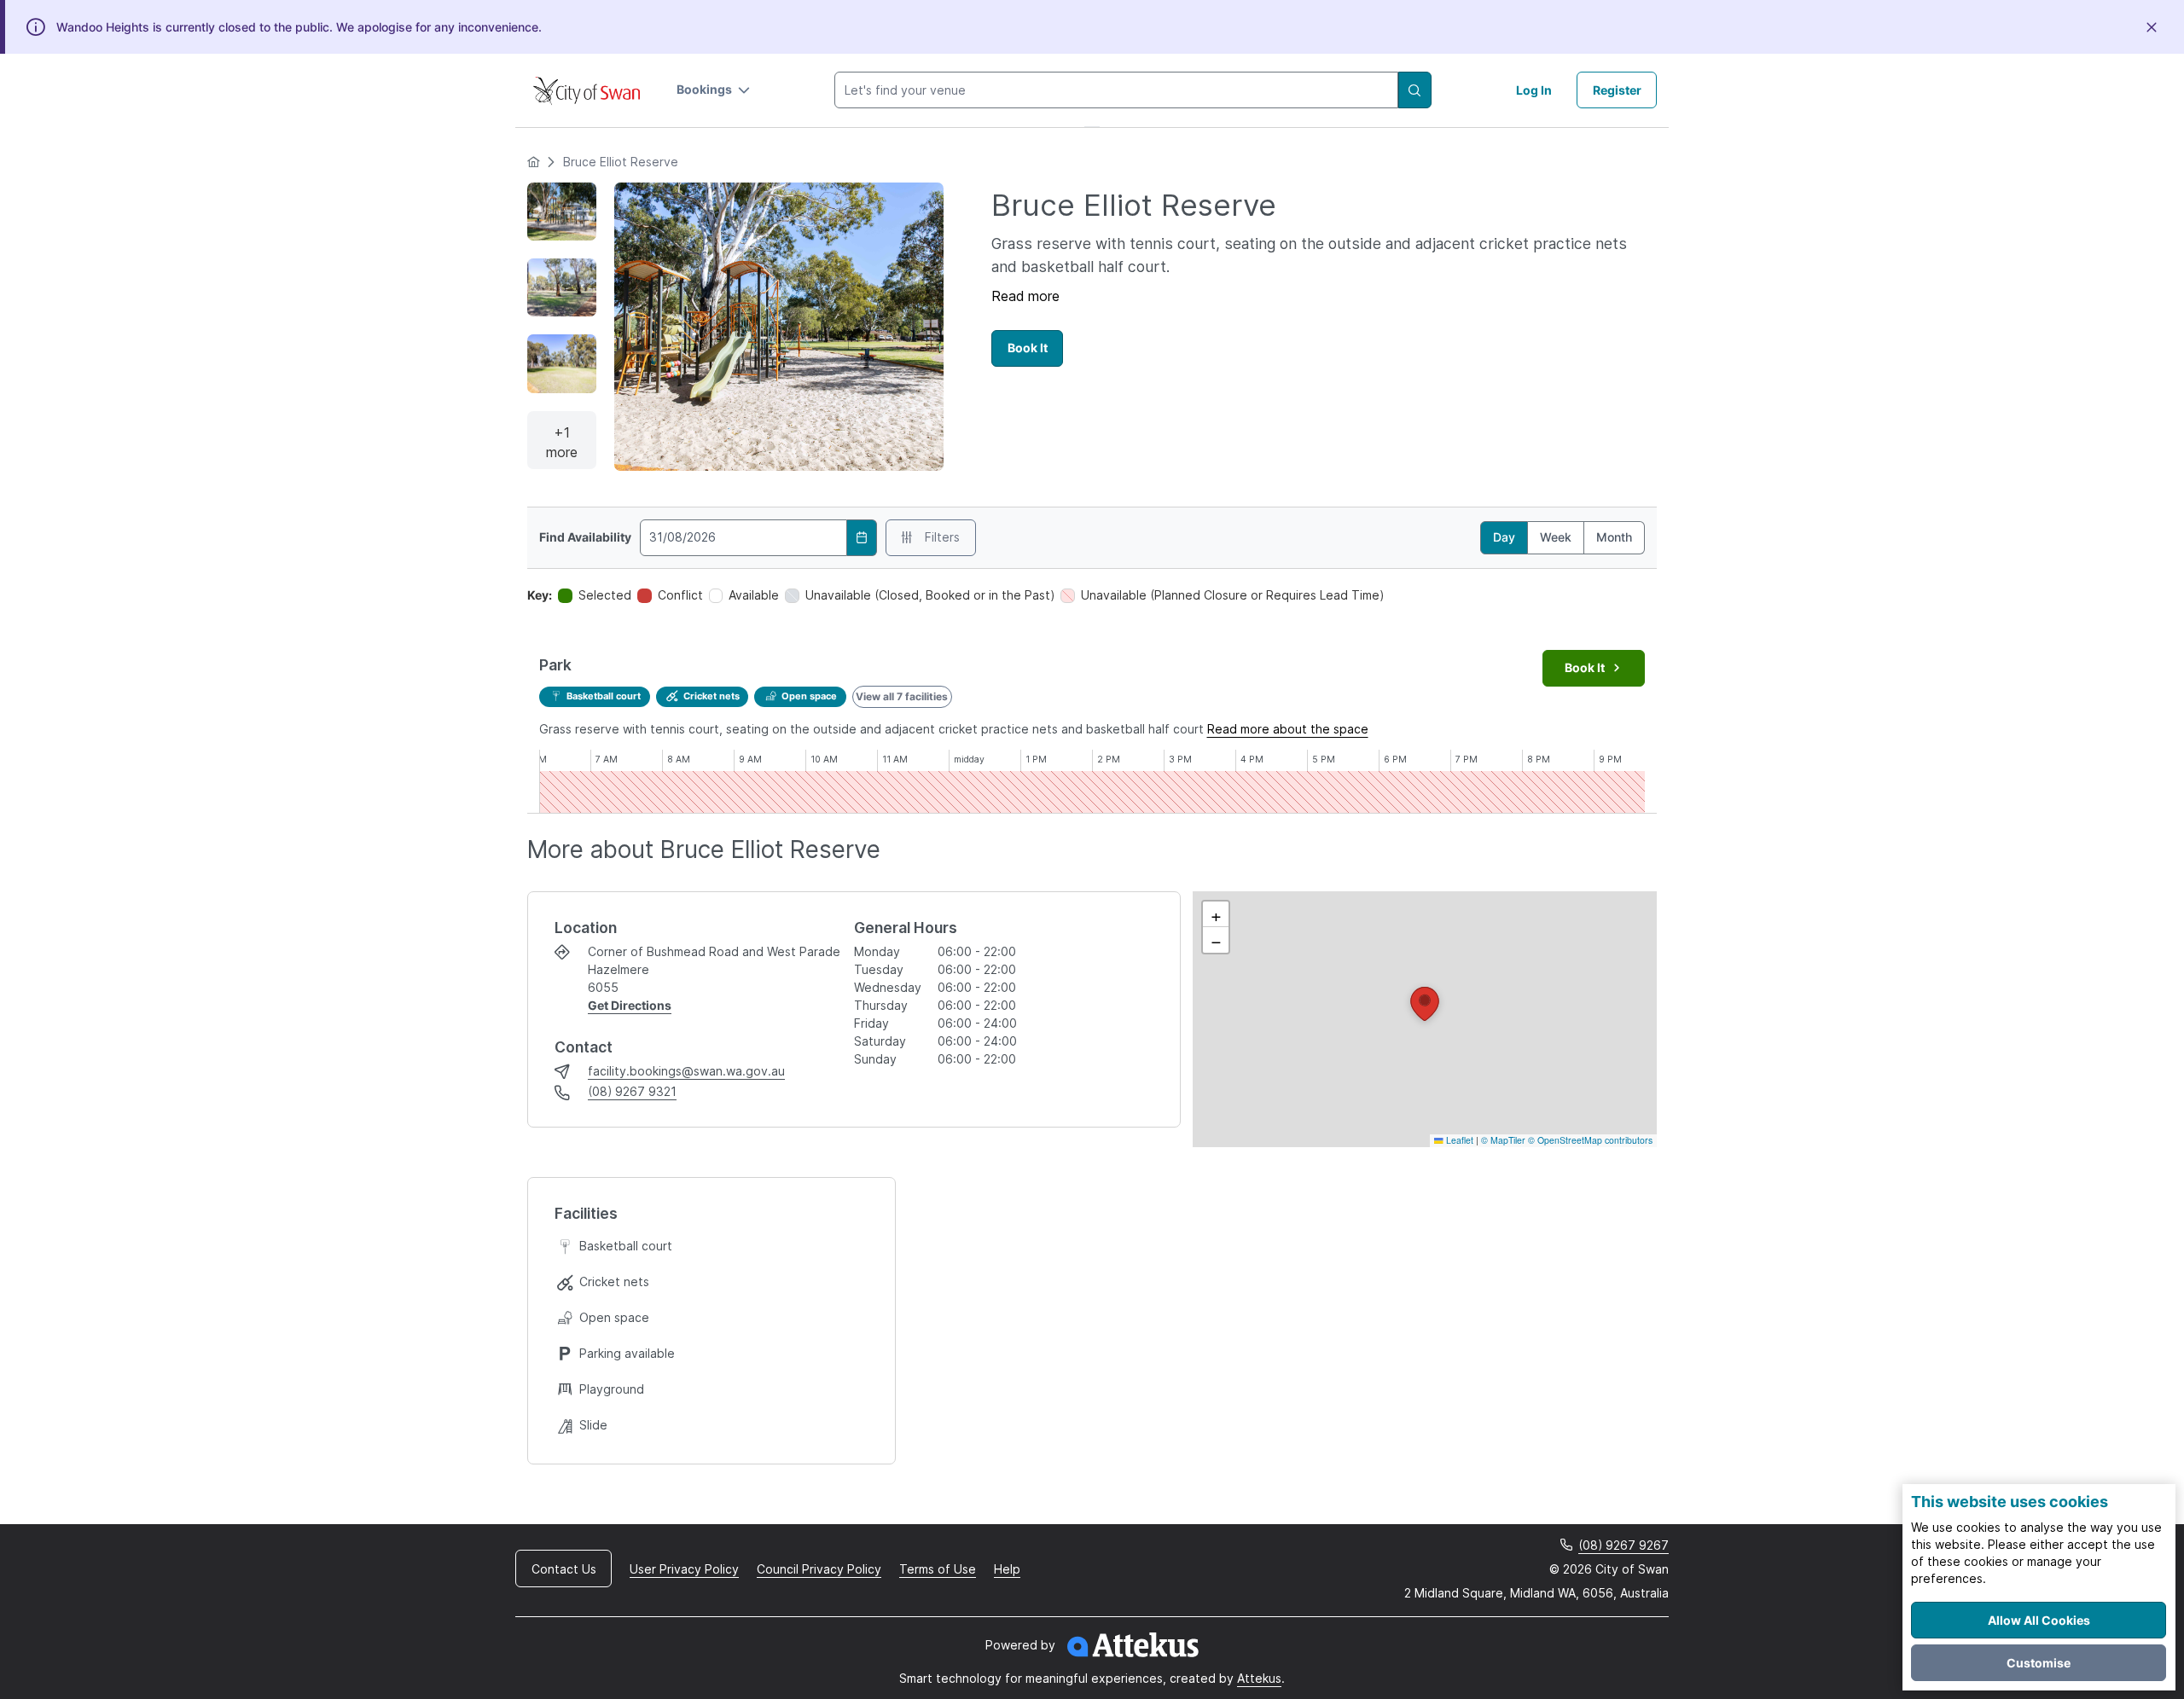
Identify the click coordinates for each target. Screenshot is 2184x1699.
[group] (1092, 781)
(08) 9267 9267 (1623, 1545)
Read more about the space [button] (1288, 729)
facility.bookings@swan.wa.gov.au (686, 1071)
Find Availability (585, 537)
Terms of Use (938, 1569)
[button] (714, 90)
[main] (1092, 824)
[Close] (2152, 27)
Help (1007, 1569)
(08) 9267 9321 (632, 1091)
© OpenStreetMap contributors (1590, 1140)
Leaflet (1458, 1140)
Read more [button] (1025, 296)
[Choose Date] (862, 538)
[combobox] (1116, 90)
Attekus (1259, 1678)
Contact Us (564, 1569)
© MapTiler (1503, 1140)
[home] (533, 162)
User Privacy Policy (684, 1569)
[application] (1425, 1019)
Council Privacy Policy (819, 1569)
